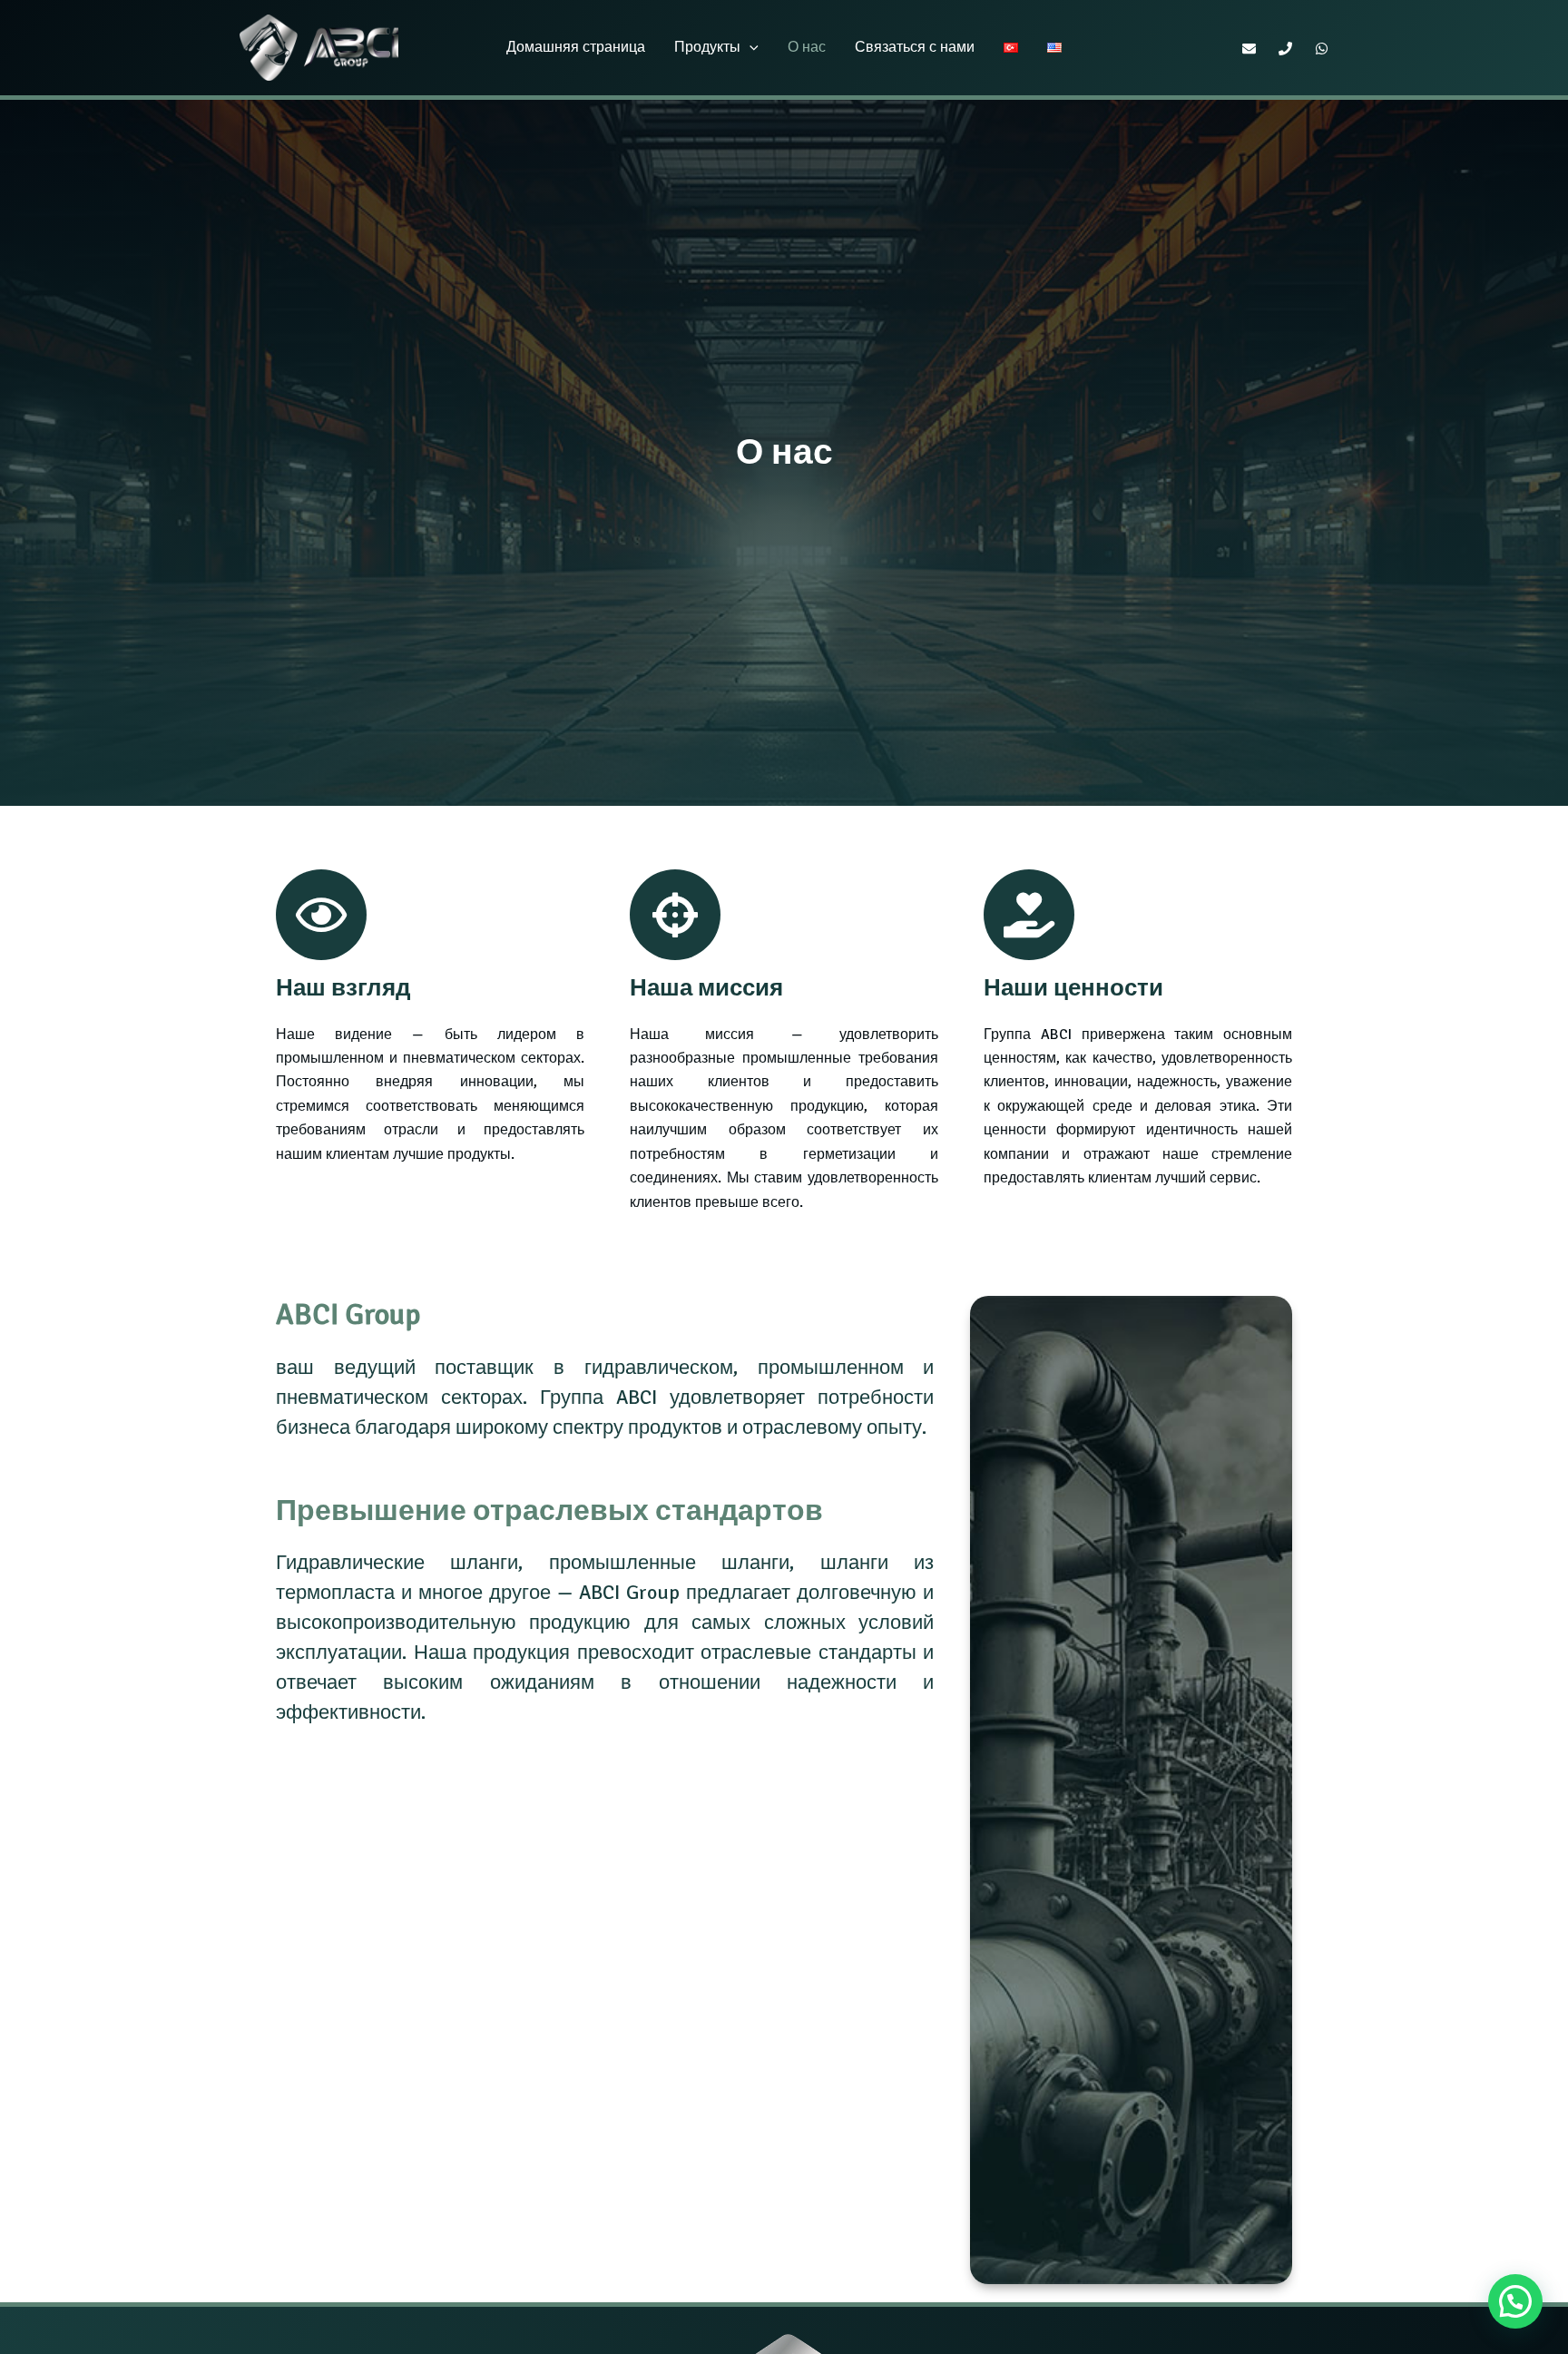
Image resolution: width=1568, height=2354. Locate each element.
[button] (750, 47)
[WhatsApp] (1322, 49)
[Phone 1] (1285, 49)
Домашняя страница (576, 47)
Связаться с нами (915, 47)
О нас (807, 47)
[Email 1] (1249, 49)
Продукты (707, 47)
